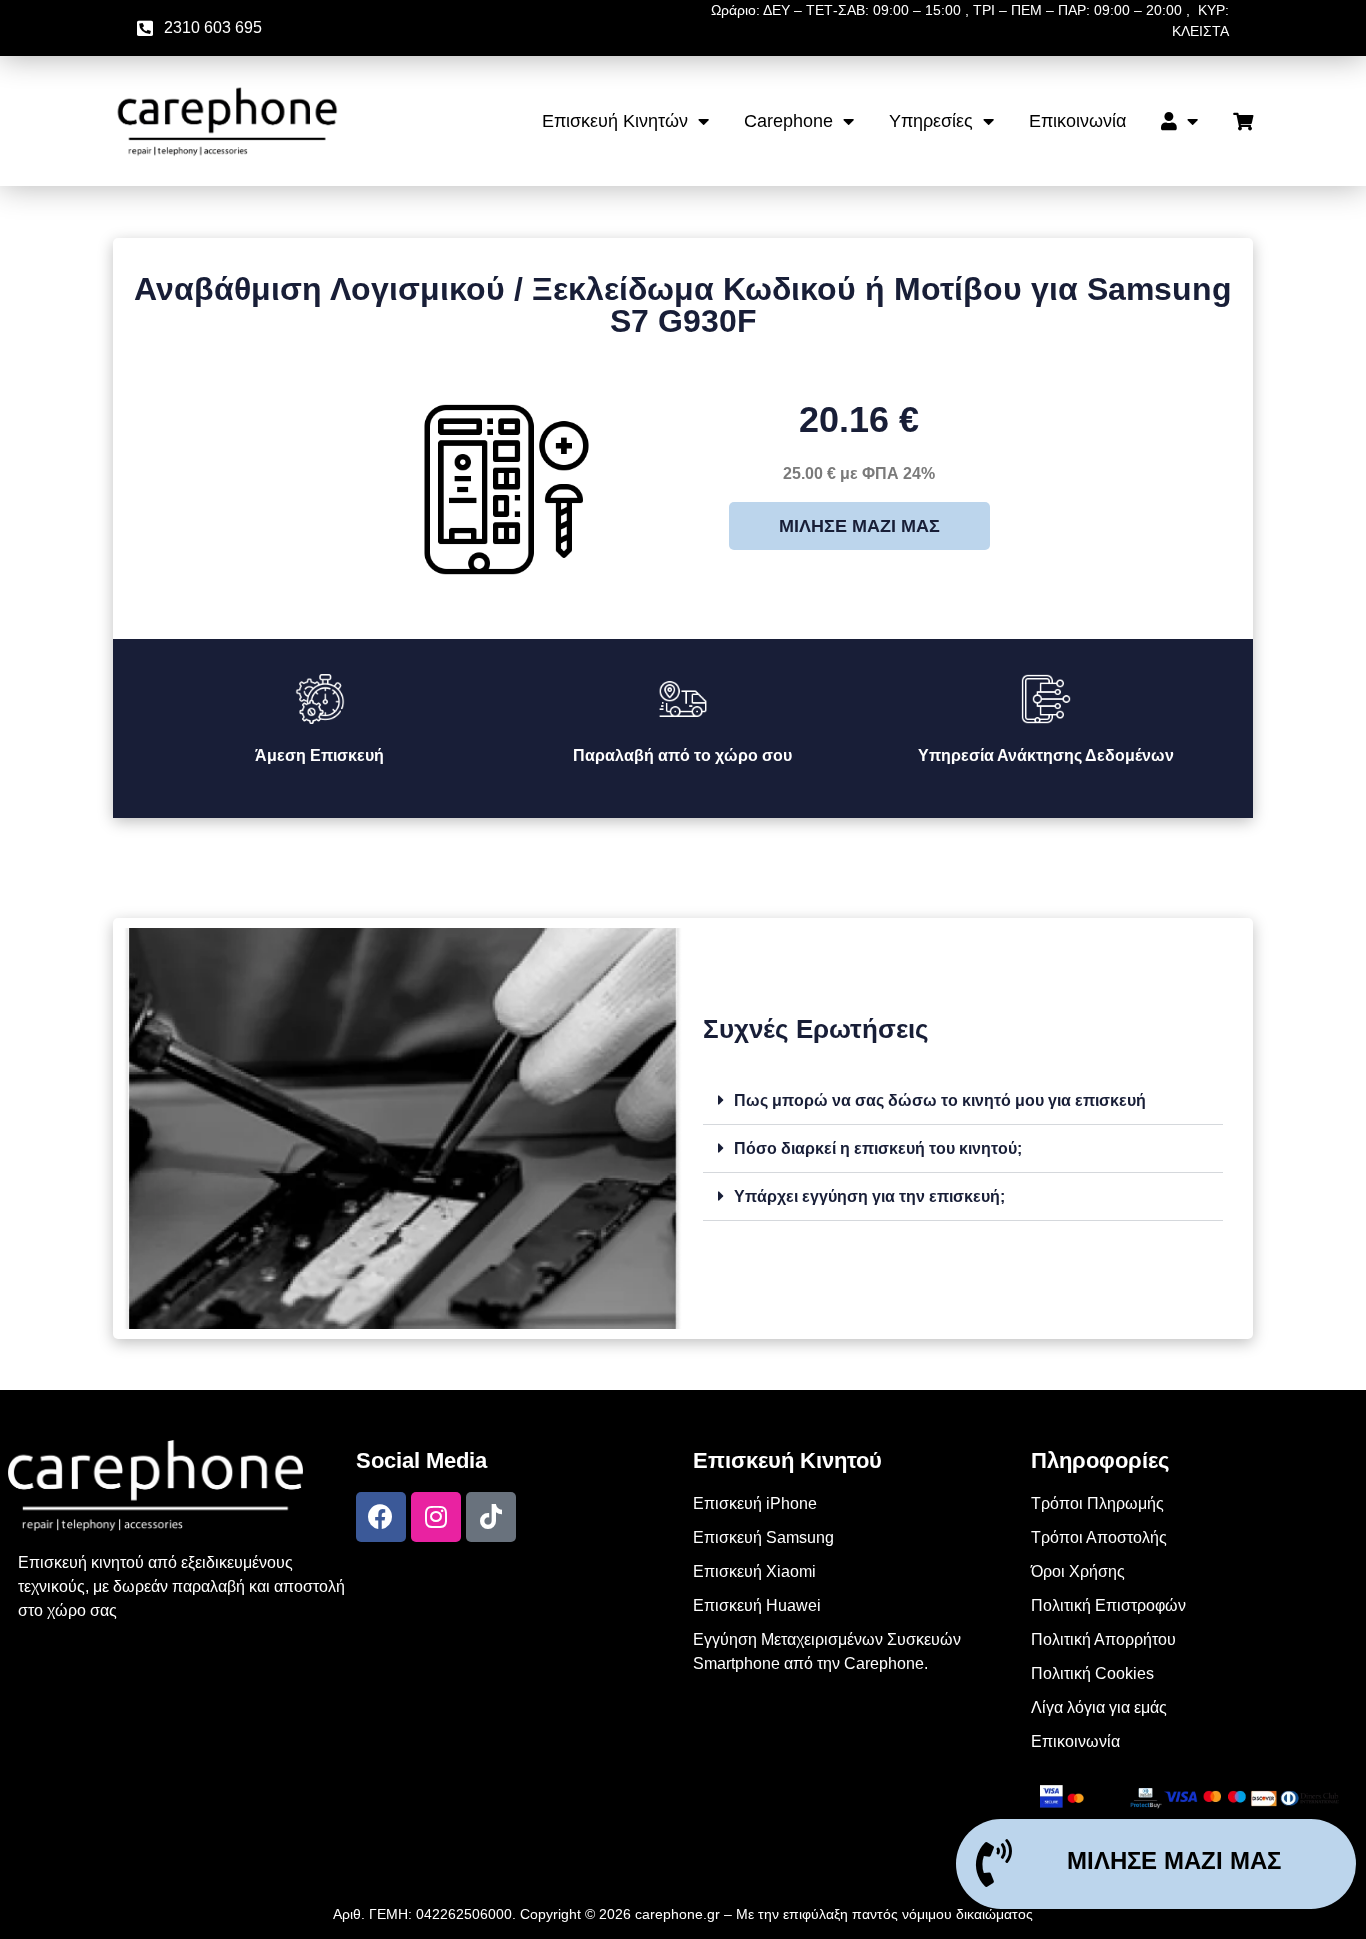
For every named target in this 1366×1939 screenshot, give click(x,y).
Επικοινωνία (1077, 121)
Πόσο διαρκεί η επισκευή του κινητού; (878, 1148)
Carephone (788, 121)
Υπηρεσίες (931, 121)
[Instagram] (436, 1517)
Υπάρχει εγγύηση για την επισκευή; (869, 1196)
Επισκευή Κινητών (615, 121)
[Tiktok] (491, 1517)
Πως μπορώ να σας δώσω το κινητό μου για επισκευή (940, 1100)
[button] (963, 1101)
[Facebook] (381, 1517)
